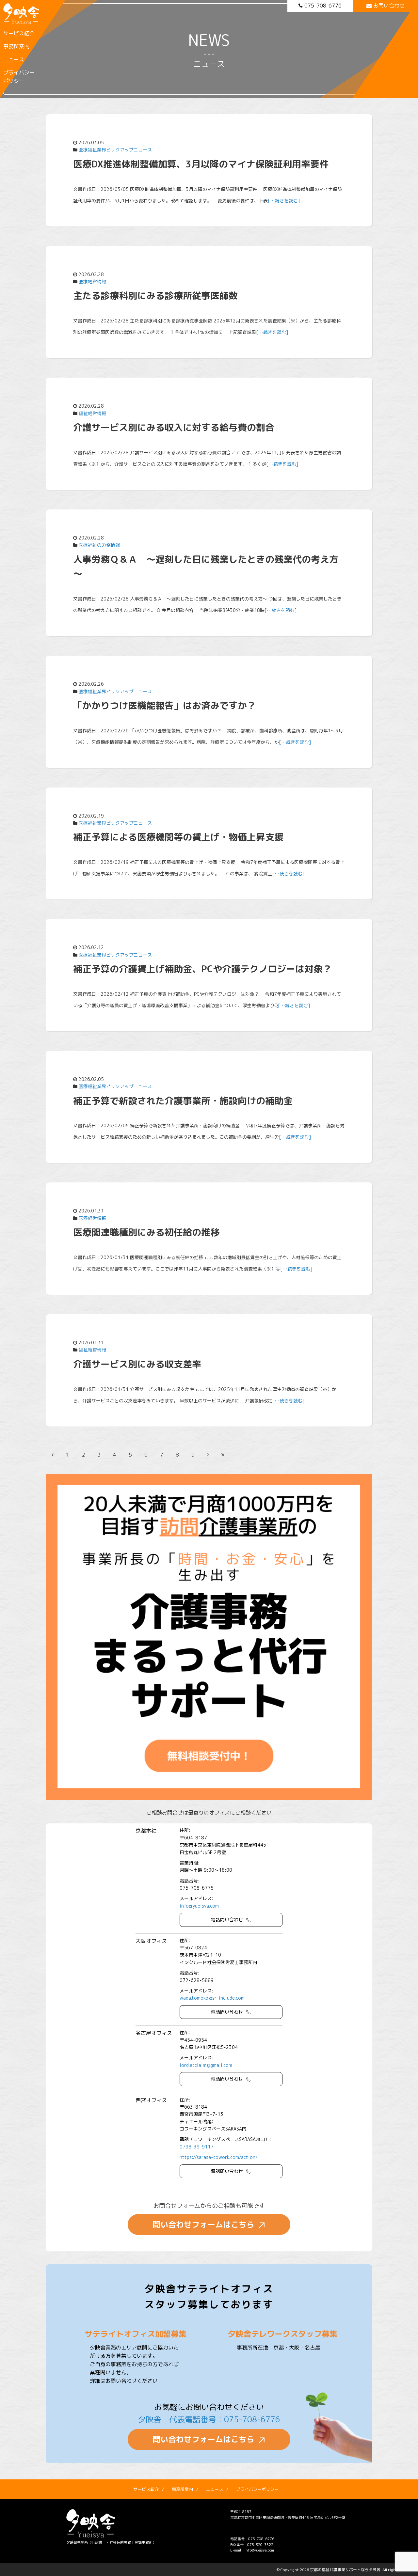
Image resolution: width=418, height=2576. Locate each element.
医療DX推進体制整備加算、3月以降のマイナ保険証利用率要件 (201, 164)
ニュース (14, 59)
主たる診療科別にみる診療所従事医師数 (155, 296)
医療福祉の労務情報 (99, 545)
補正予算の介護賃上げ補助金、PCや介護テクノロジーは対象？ (202, 969)
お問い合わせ (389, 6)
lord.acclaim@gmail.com (206, 2065)
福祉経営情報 (92, 413)
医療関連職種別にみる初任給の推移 (146, 1232)
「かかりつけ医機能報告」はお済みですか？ (165, 705)
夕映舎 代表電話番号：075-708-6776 (209, 2419)
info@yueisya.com (199, 1906)
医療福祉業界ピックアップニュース (115, 150)
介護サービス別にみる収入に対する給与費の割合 (174, 427)
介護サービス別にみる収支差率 (137, 1364)
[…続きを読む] (284, 201)
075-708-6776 (323, 6)
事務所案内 (16, 46)
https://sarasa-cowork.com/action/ (219, 2157)
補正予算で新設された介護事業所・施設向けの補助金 (183, 1101)
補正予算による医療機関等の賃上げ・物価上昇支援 (178, 837)
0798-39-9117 (197, 2147)
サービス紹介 (19, 33)
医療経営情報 (92, 281)
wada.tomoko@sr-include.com (212, 1998)
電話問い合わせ (227, 1920)
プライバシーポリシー (19, 77)
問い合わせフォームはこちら (203, 2225)
